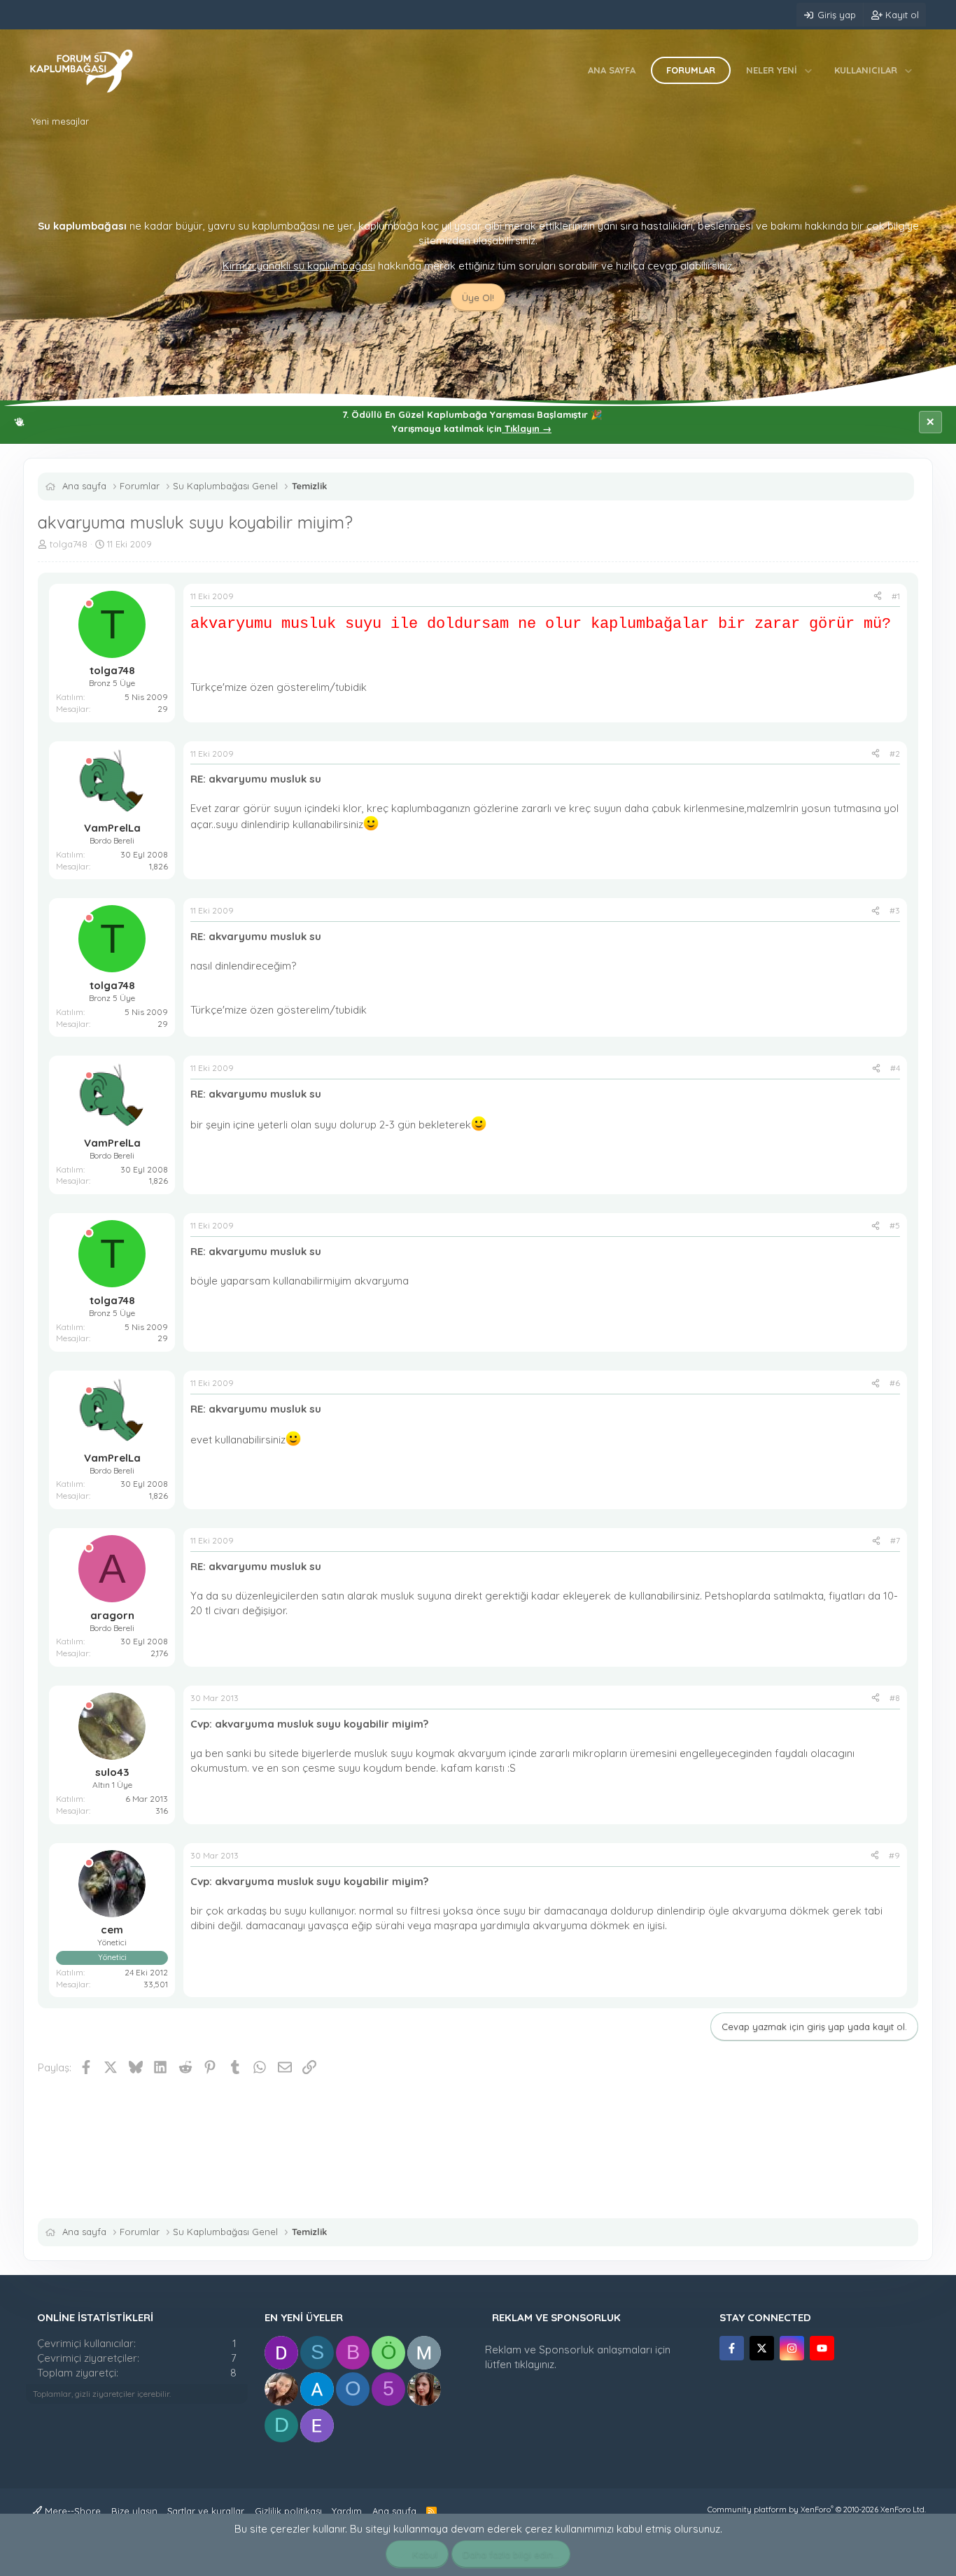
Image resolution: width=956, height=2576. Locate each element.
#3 (895, 910)
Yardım (347, 2511)
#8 (895, 1698)
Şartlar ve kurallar (206, 2511)
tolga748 (69, 544)
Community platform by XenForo (817, 2509)
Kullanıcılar (866, 70)
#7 (895, 1540)
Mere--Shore (71, 2511)
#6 (895, 1383)
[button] (809, 70)
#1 (896, 596)
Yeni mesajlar (60, 121)
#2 (895, 754)
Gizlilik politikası (288, 2511)
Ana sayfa (612, 70)
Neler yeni (772, 70)
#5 (895, 1225)
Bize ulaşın (134, 2511)
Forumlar (691, 70)
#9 (894, 1855)
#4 (895, 1068)
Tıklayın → (527, 428)
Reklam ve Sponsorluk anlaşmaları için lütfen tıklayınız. (578, 2357)
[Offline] (89, 604)
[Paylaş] (878, 597)
